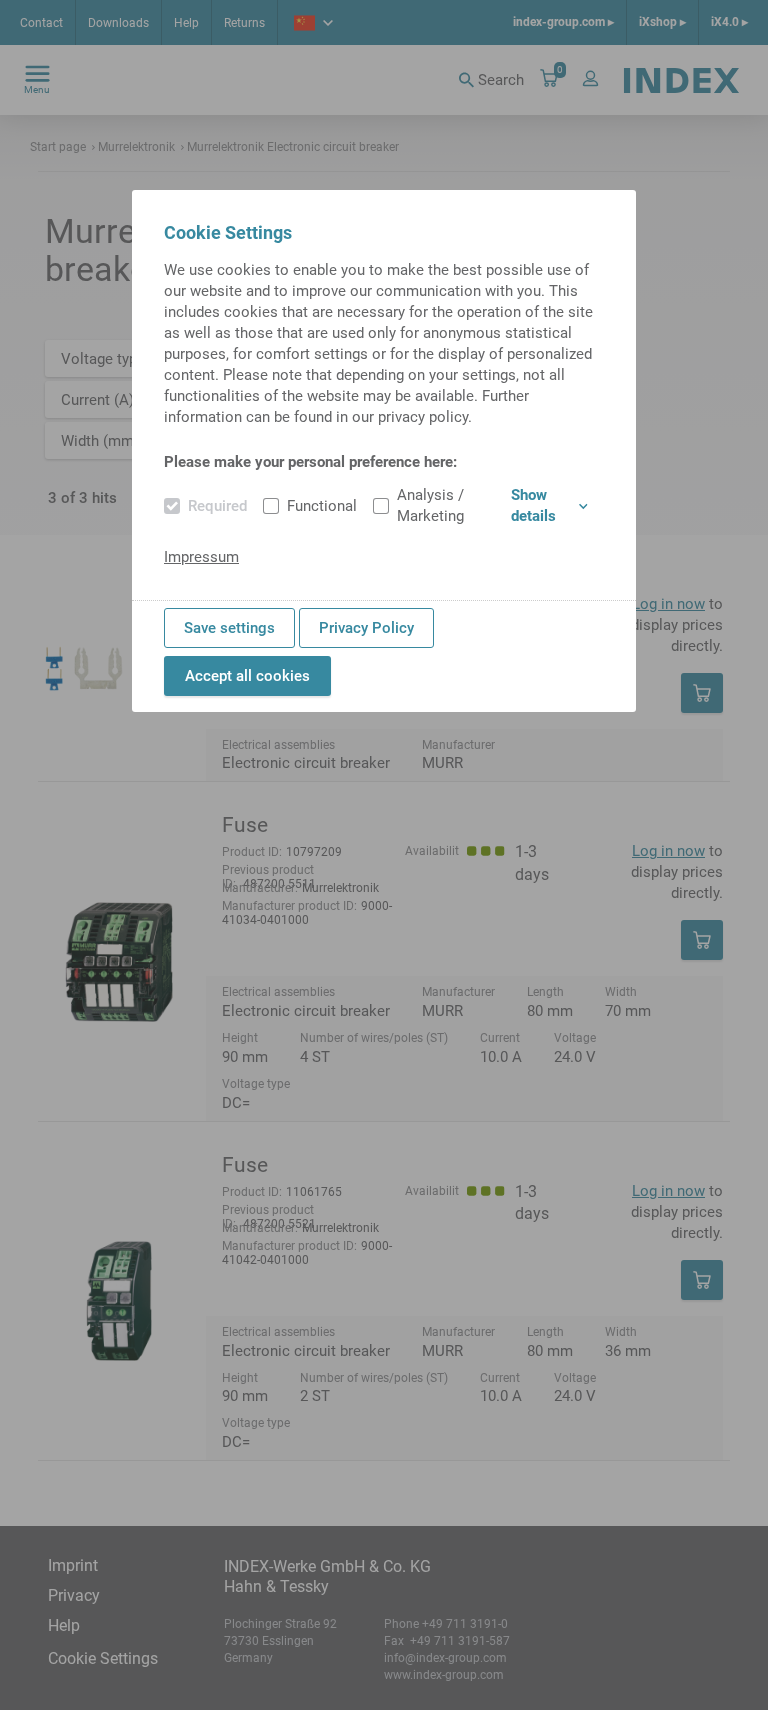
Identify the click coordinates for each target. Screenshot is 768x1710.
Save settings (229, 628)
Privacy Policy (366, 628)
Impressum (201, 557)
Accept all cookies (247, 676)
